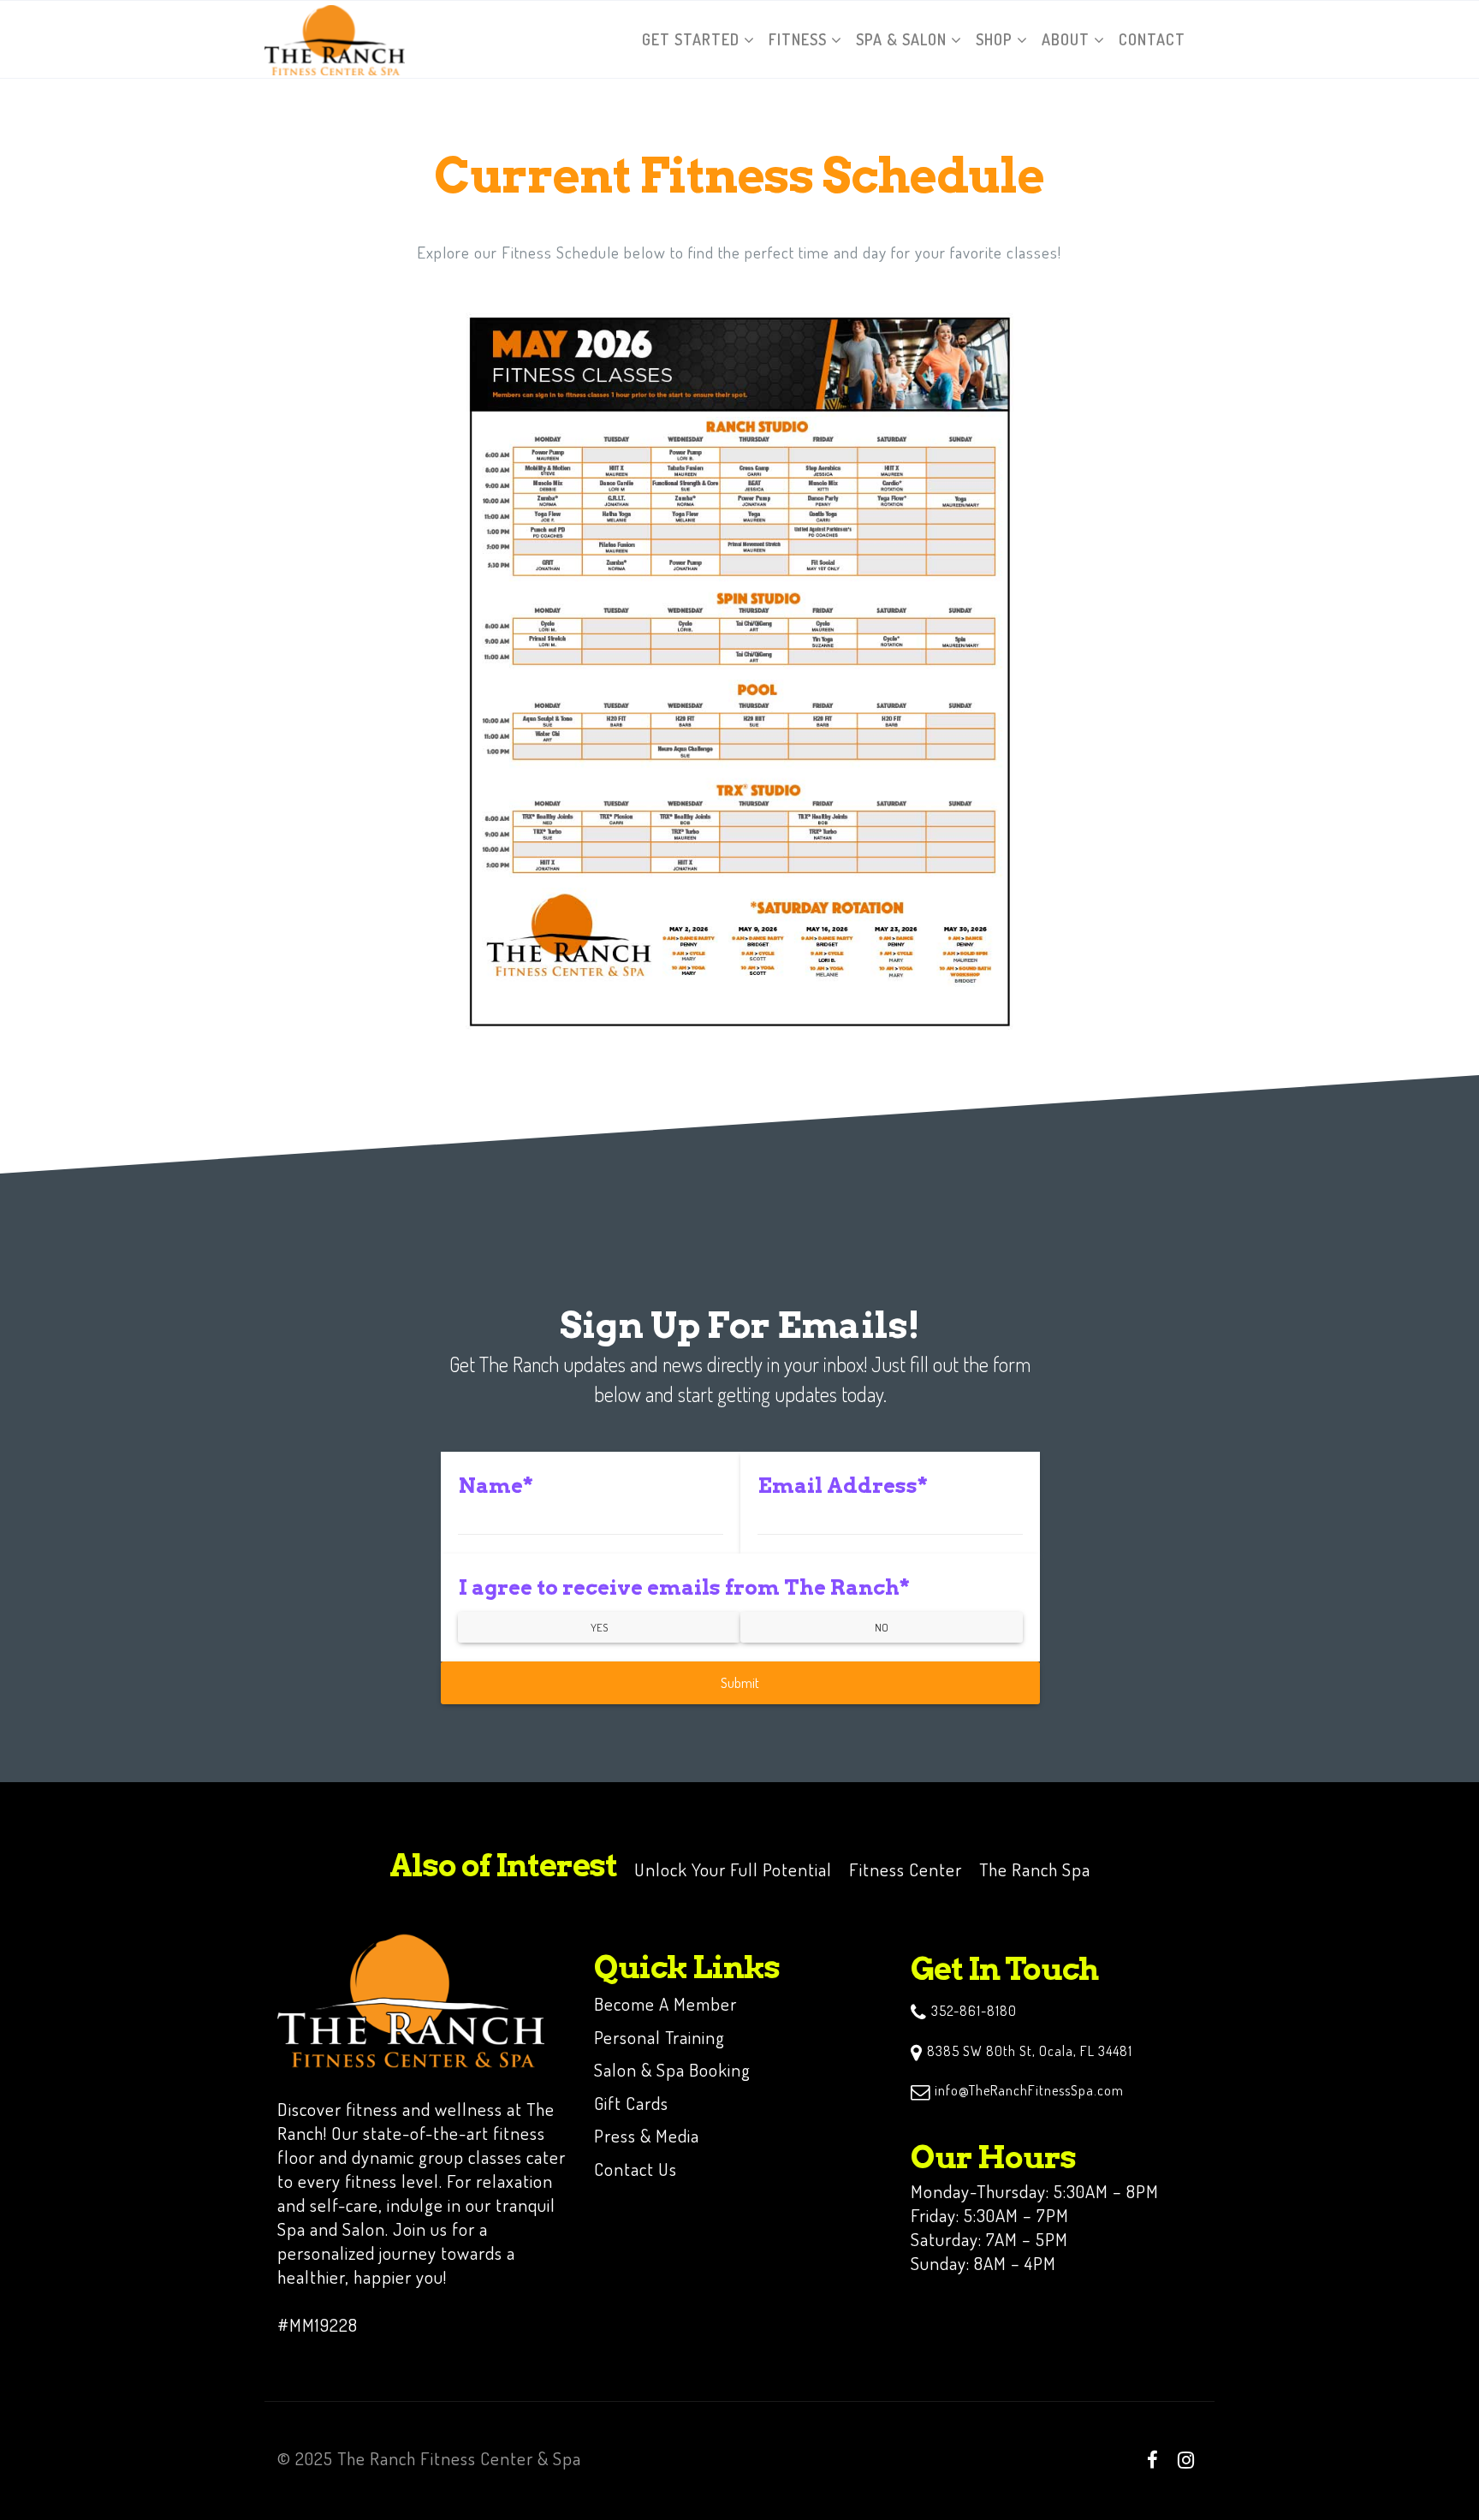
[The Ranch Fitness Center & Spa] (335, 39)
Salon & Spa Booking (672, 2069)
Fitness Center (906, 1869)
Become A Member (665, 2003)
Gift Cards (631, 2103)
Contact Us (636, 2169)
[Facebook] (1152, 2459)
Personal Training (659, 2037)
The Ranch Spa (1035, 1869)
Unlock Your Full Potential (733, 1869)
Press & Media (647, 2135)
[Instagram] (1186, 2459)
